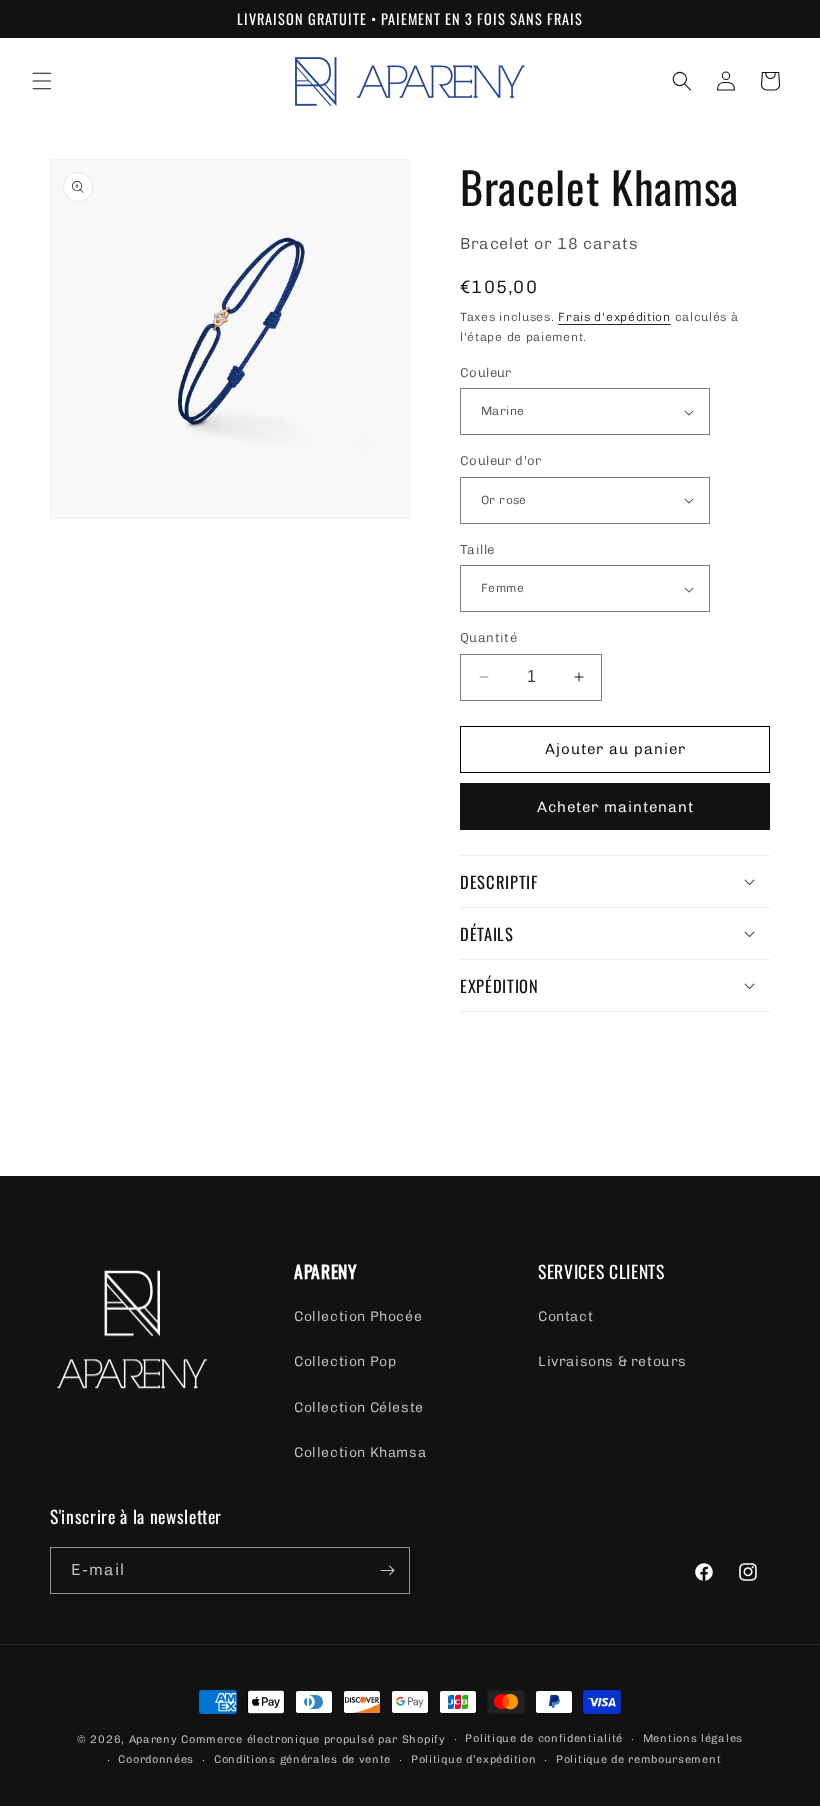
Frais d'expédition (614, 317)
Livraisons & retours (612, 1361)
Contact (565, 1316)
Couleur (486, 372)
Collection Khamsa (360, 1452)
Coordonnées (156, 1759)
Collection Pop (345, 1361)
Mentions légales (693, 1738)
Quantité (488, 637)
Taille (477, 549)
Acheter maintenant (615, 807)
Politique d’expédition (473, 1759)
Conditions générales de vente (302, 1759)
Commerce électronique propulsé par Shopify (313, 1739)
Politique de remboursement (638, 1759)
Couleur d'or (501, 460)
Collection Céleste (359, 1407)
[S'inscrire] (387, 1570)
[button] (42, 81)
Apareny (153, 1739)
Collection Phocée (358, 1316)
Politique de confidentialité (544, 1738)
